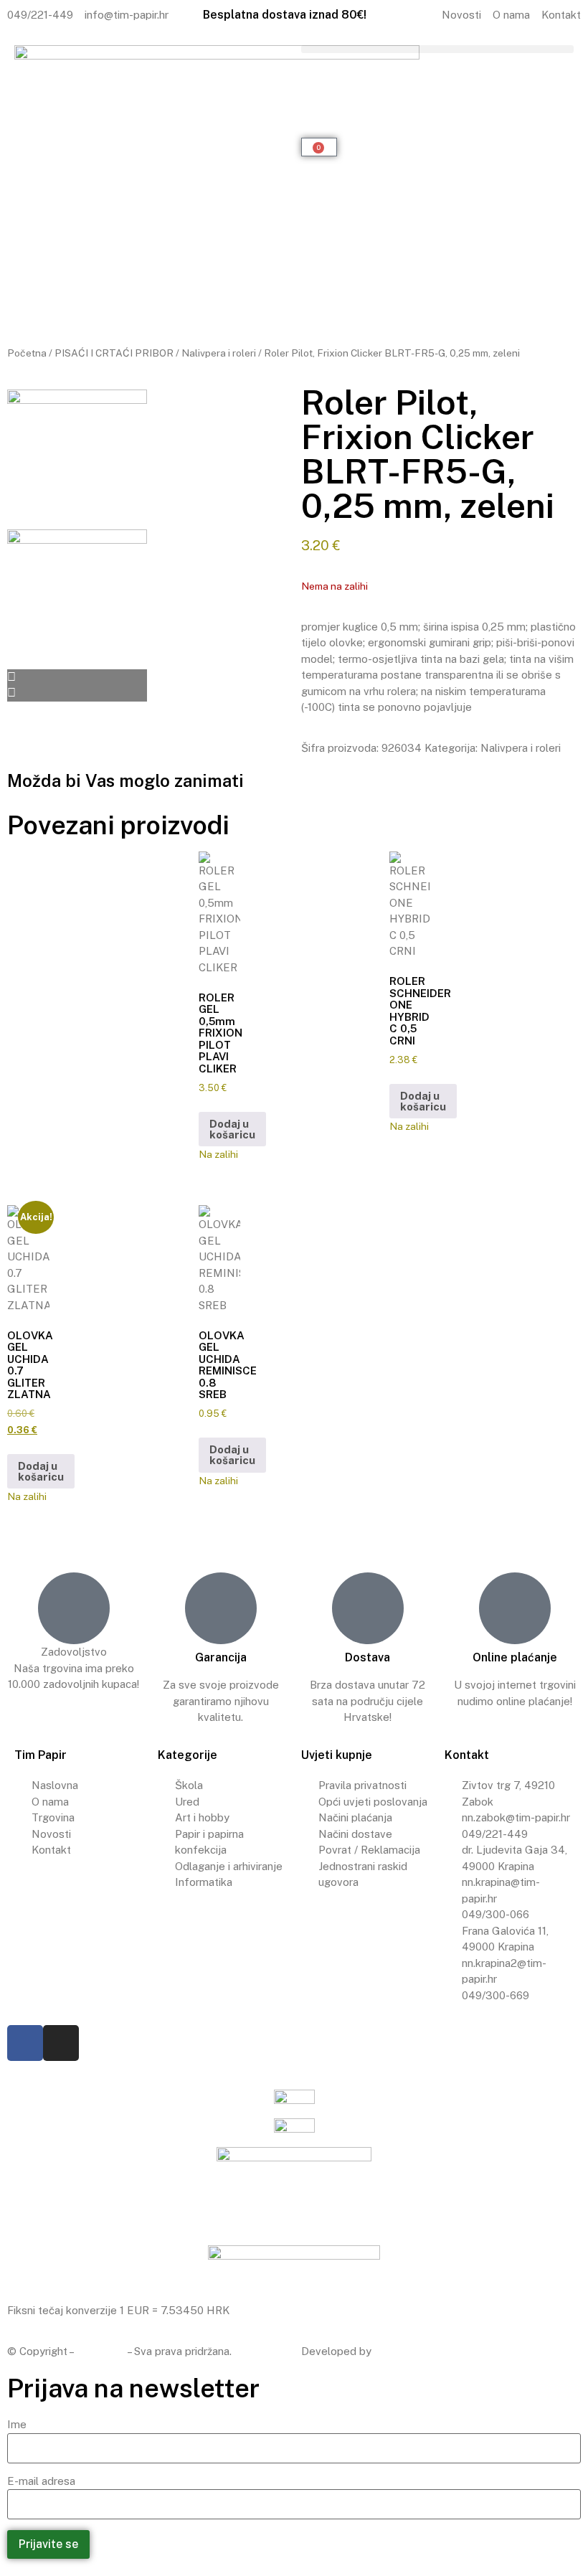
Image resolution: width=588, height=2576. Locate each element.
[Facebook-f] (25, 2043)
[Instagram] (61, 2043)
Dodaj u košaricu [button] (232, 1129)
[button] (437, 49)
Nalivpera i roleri (219, 353)
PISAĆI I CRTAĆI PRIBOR (114, 353)
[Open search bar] (437, 74)
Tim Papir (101, 2351)
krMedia (394, 2351)
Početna (27, 353)
